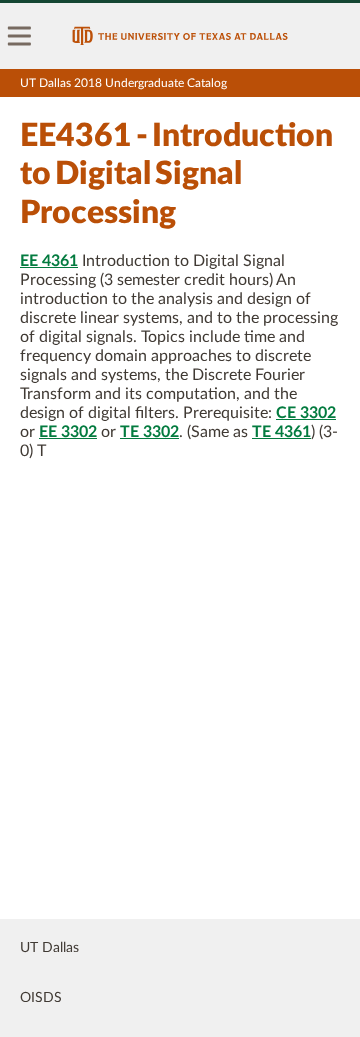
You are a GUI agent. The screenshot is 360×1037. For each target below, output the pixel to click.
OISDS (41, 998)
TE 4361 (281, 432)
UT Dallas (49, 948)
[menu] (20, 36)
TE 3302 (149, 432)
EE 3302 (68, 432)
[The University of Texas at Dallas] (180, 36)
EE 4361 (49, 261)
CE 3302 (306, 413)
